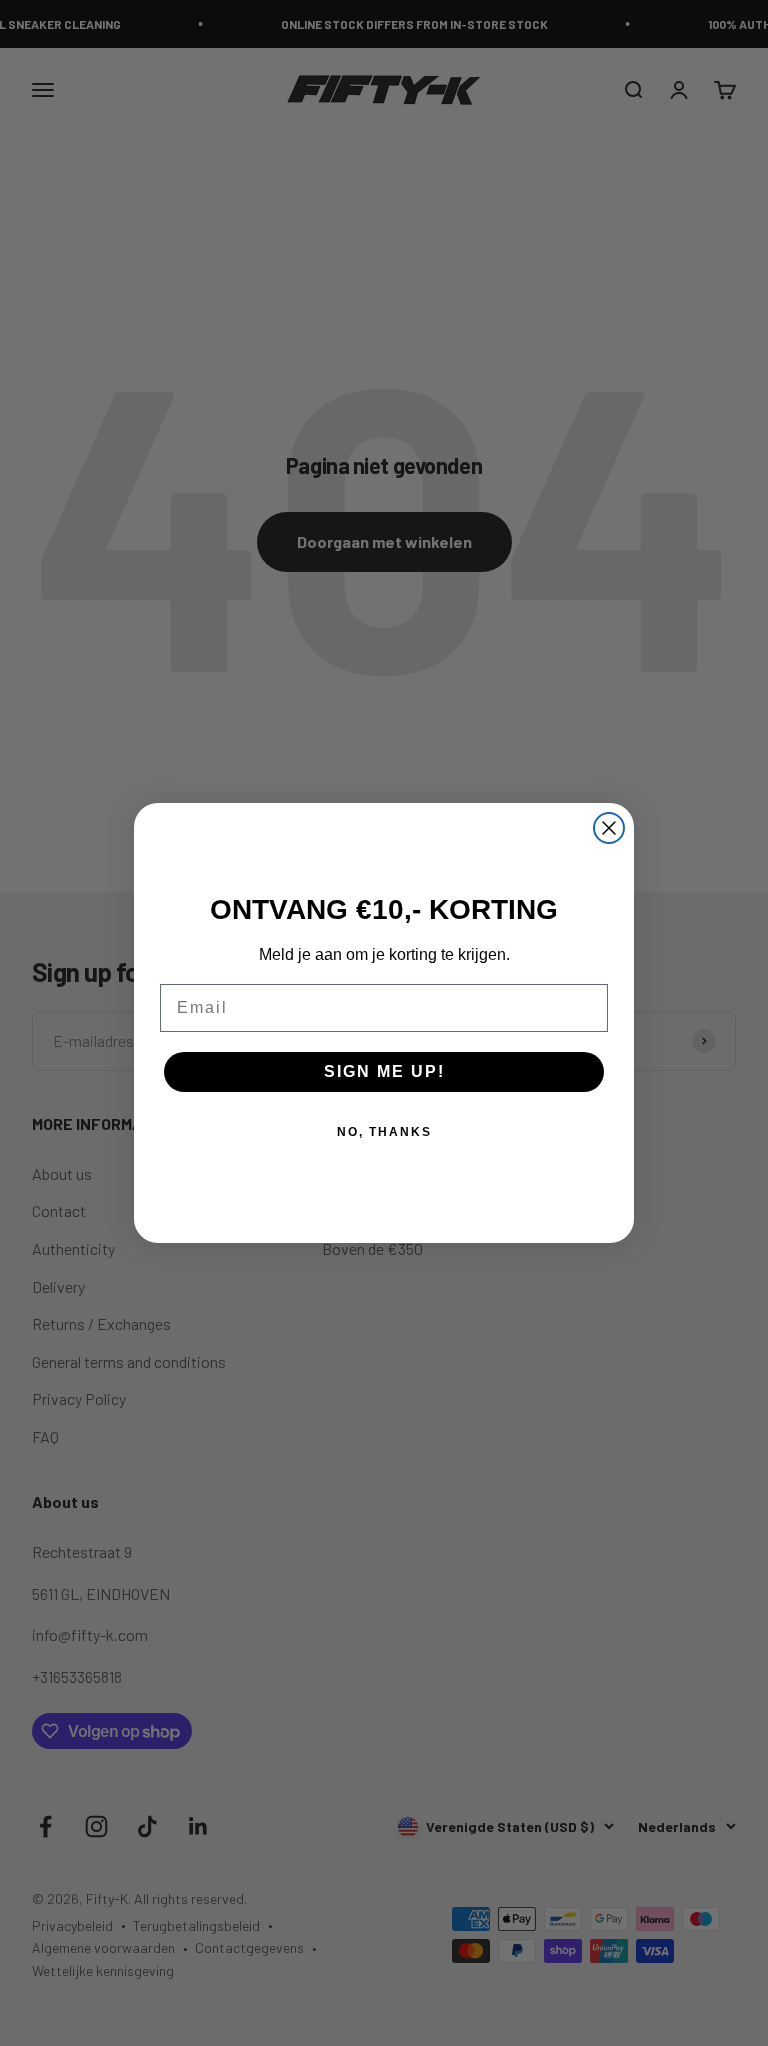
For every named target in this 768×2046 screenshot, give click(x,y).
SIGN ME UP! (384, 1071)
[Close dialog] (609, 828)
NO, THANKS (384, 1132)
